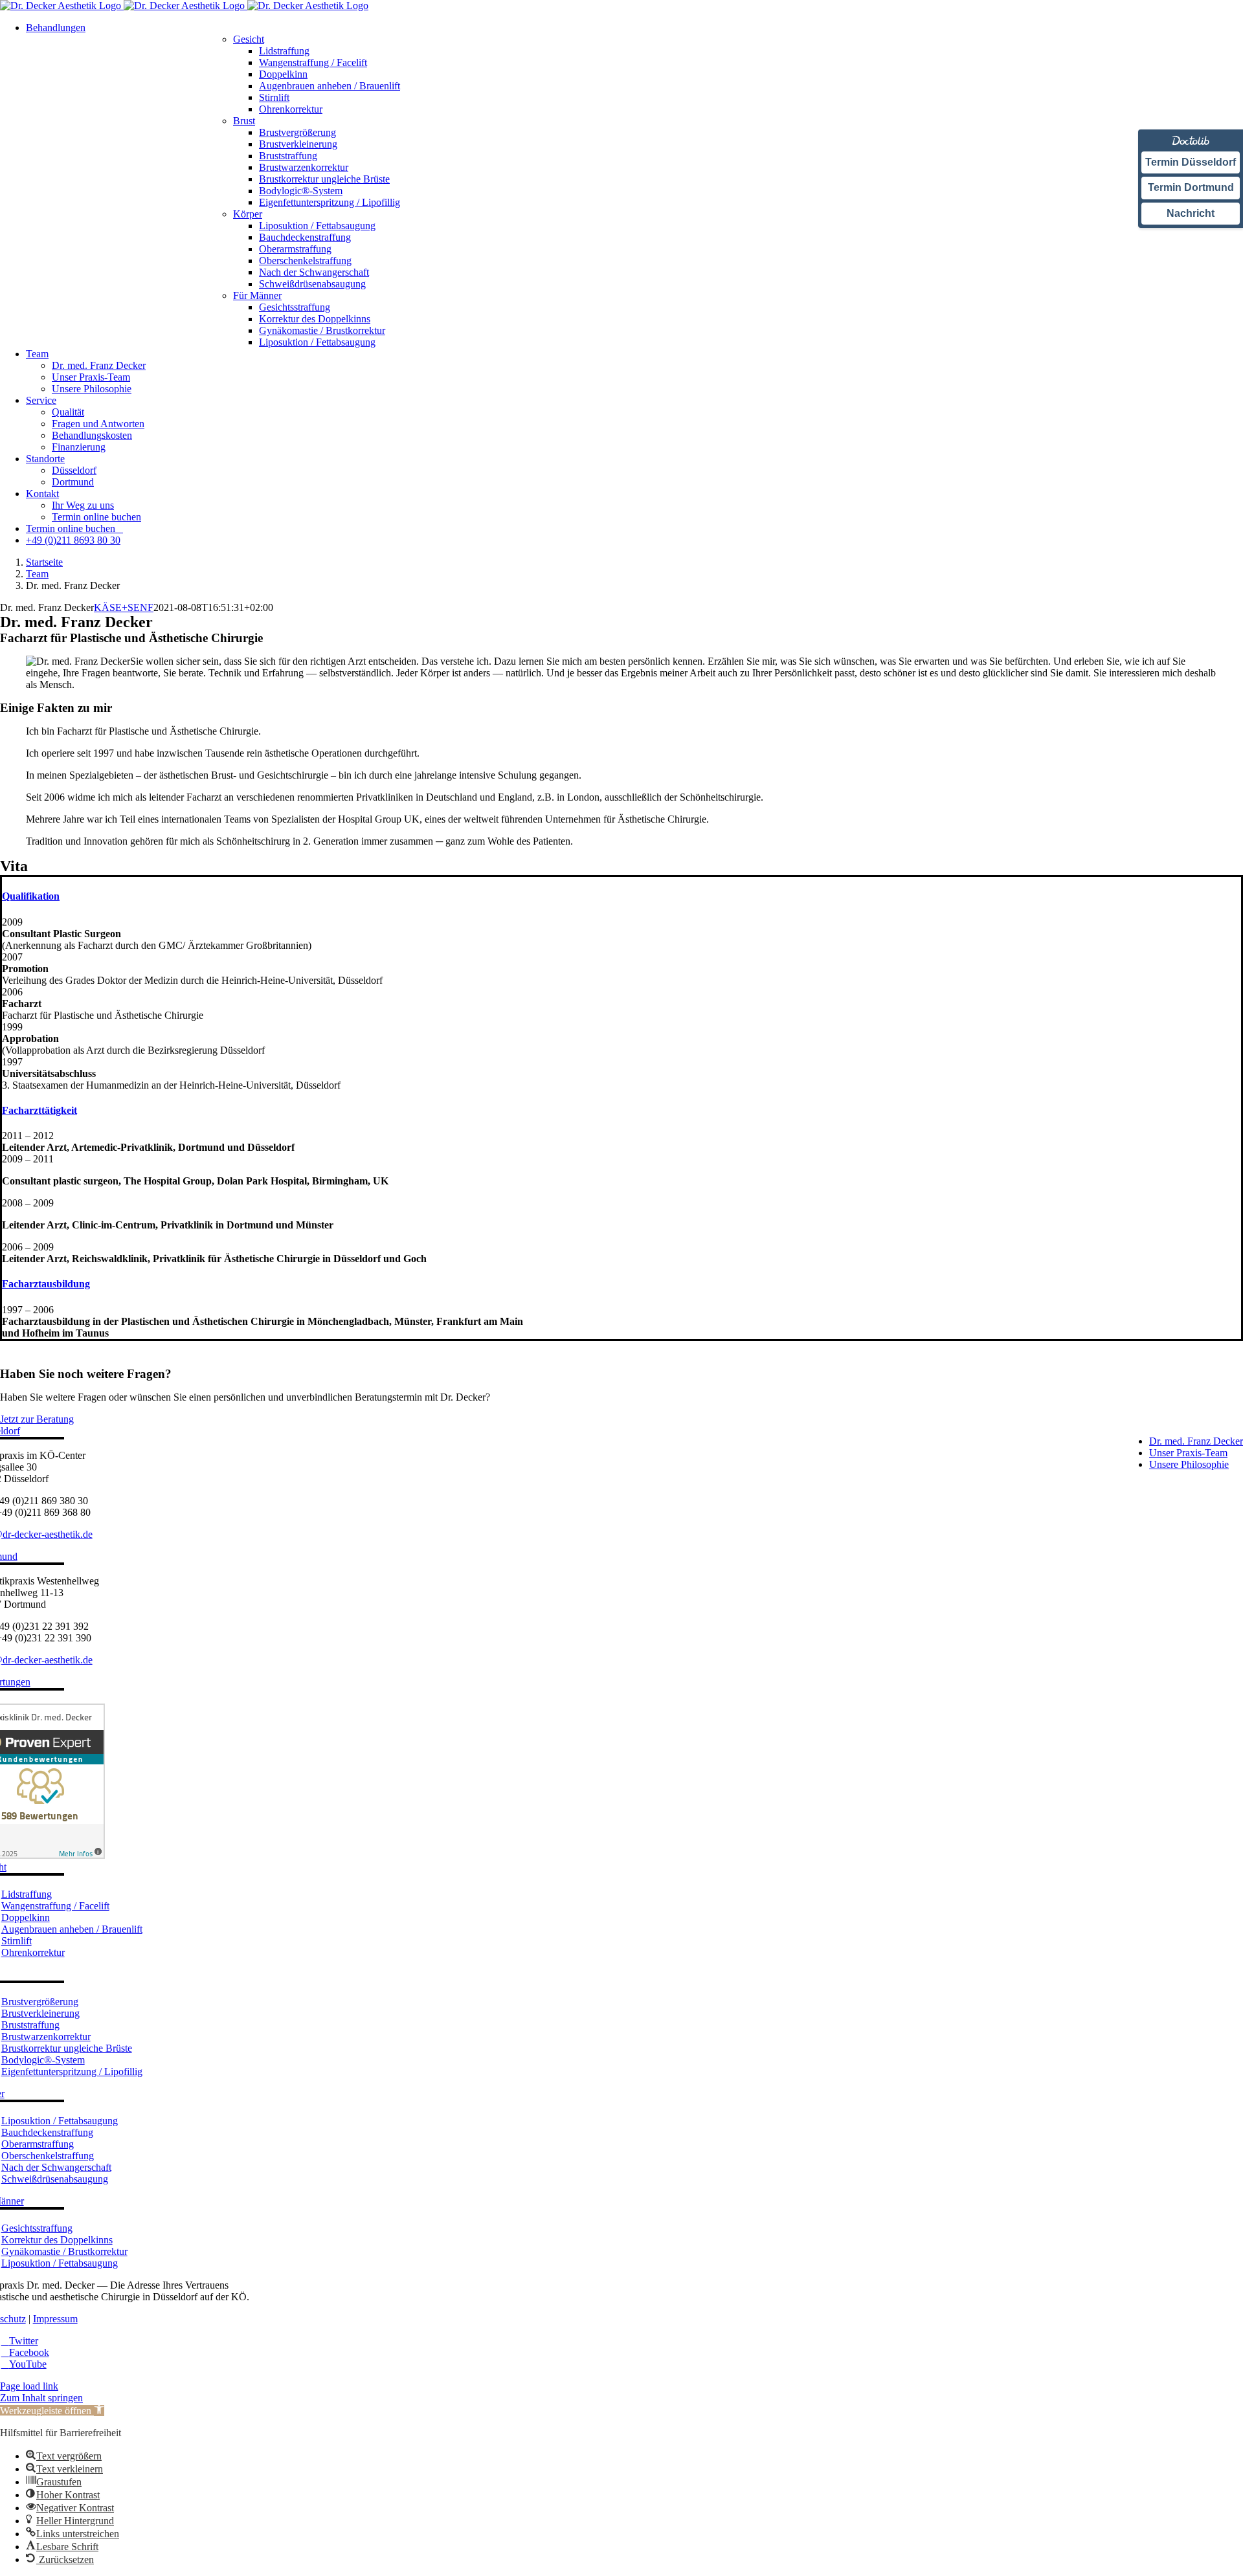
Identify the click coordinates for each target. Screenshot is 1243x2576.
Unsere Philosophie (1189, 1464)
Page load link (29, 2386)
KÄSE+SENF (124, 607)
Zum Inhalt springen (41, 2398)
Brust (244, 121)
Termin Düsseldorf (1191, 162)
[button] (31, 896)
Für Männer (257, 295)
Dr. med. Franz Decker (1196, 1441)
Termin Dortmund (1191, 187)
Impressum (55, 2319)
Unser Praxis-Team (1188, 1453)
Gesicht (249, 39)
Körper (248, 214)
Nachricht (1191, 213)
